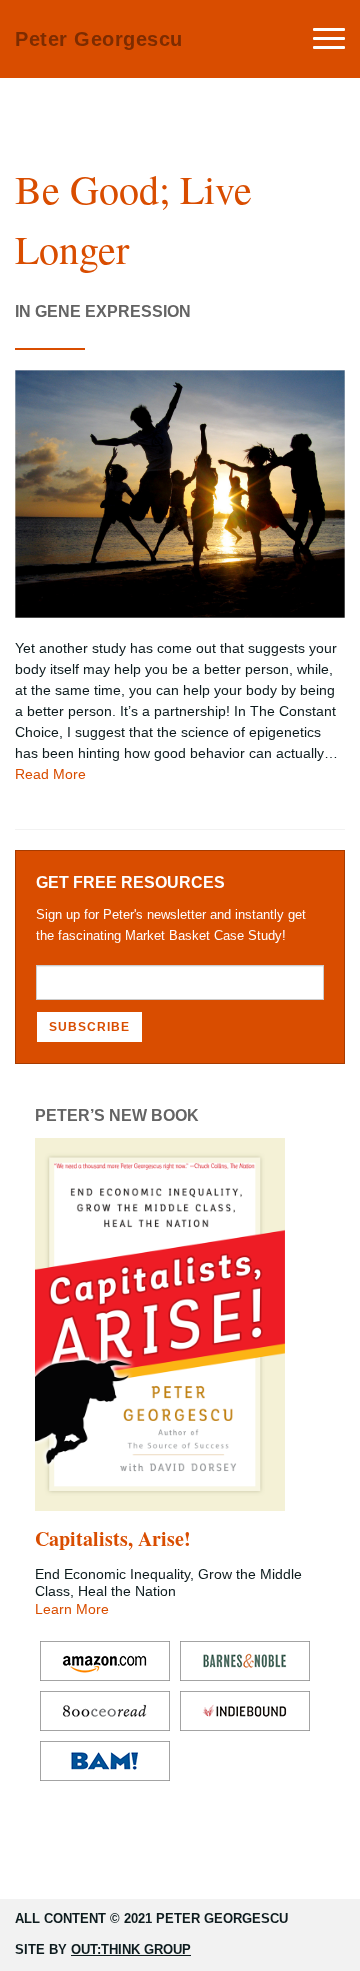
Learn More (72, 1609)
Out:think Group (131, 1949)
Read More (50, 774)
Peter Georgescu (99, 39)
